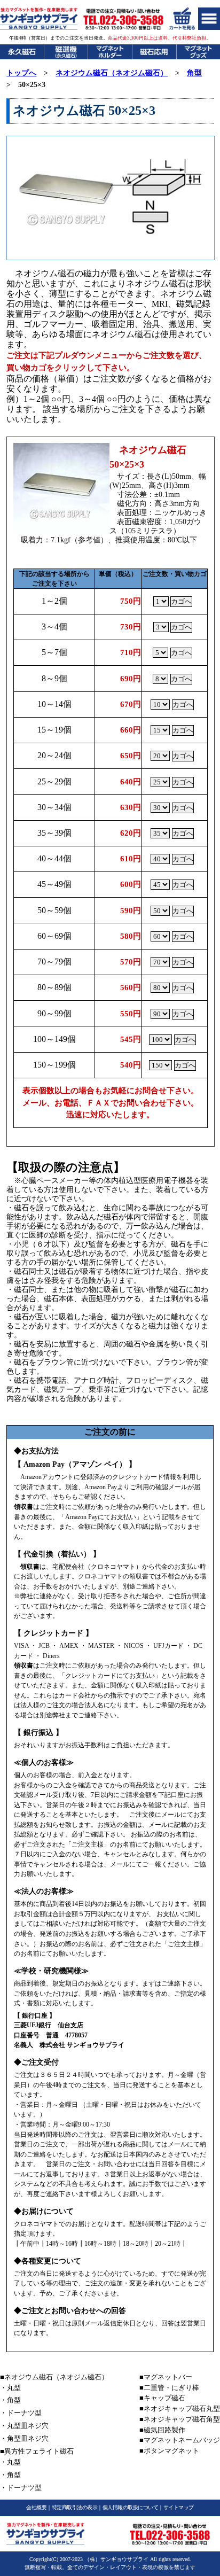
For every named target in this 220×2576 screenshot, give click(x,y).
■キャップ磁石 (162, 2398)
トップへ (21, 73)
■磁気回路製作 (162, 2430)
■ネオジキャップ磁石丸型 (180, 2408)
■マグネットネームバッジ (180, 2440)
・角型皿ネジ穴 (24, 2438)
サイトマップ (179, 2507)
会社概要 (36, 2507)
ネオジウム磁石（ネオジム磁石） (112, 73)
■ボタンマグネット (169, 2451)
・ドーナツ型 (21, 2413)
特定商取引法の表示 (75, 2507)
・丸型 (10, 2388)
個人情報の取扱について (131, 2507)
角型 (194, 73)
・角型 (10, 2400)
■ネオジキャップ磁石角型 (180, 2419)
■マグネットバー (166, 2377)
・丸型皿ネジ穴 (24, 2426)
